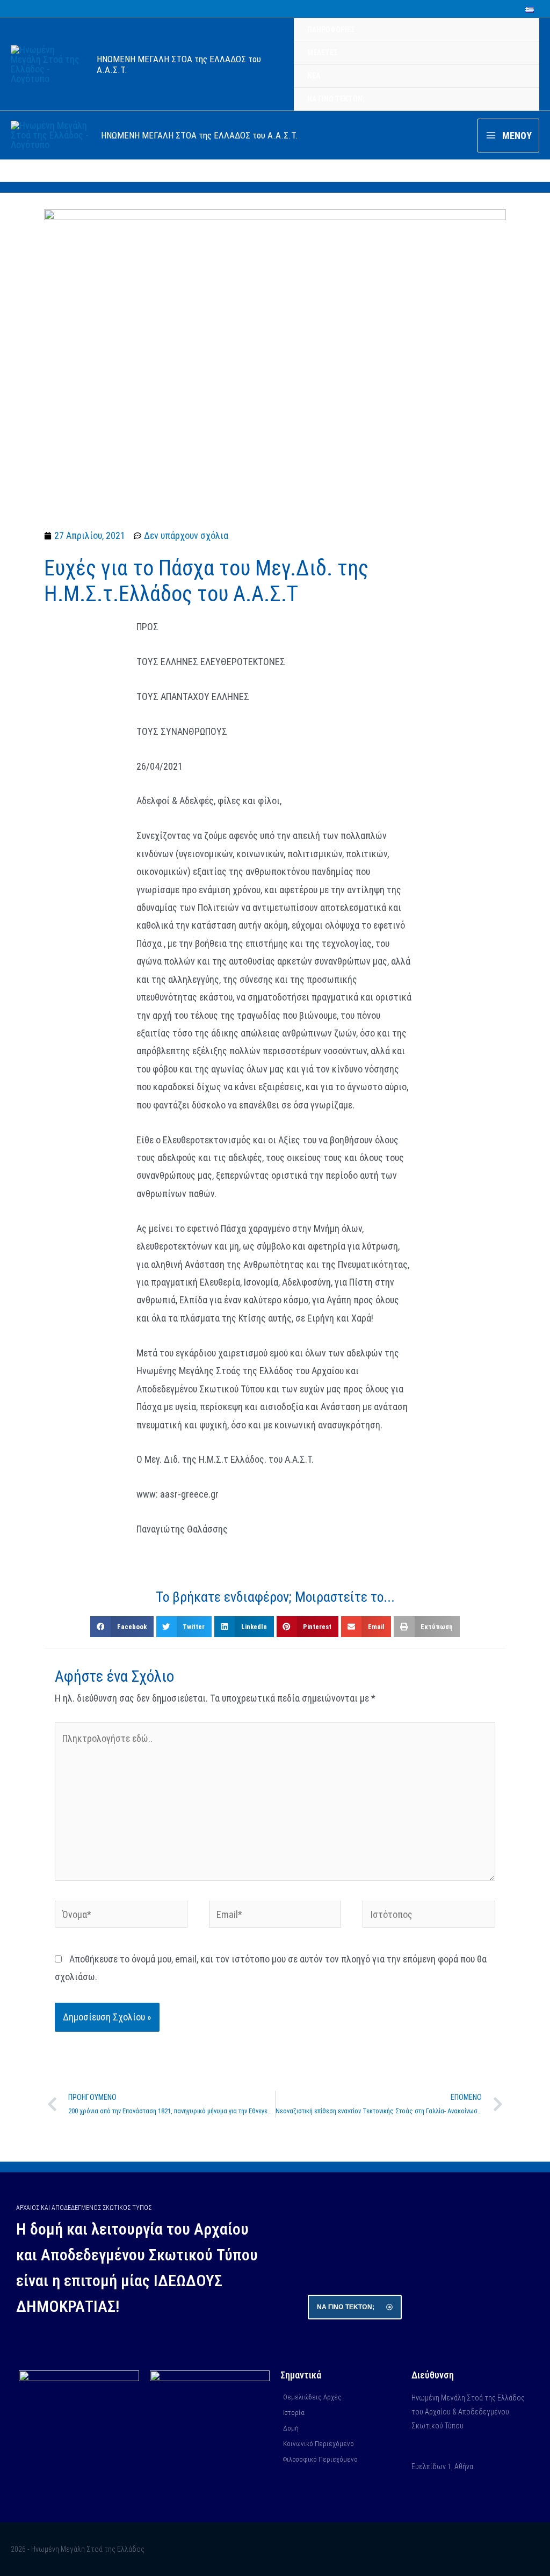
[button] (122, 1626)
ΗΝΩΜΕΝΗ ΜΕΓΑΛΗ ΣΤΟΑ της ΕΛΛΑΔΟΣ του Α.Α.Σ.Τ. (200, 135)
